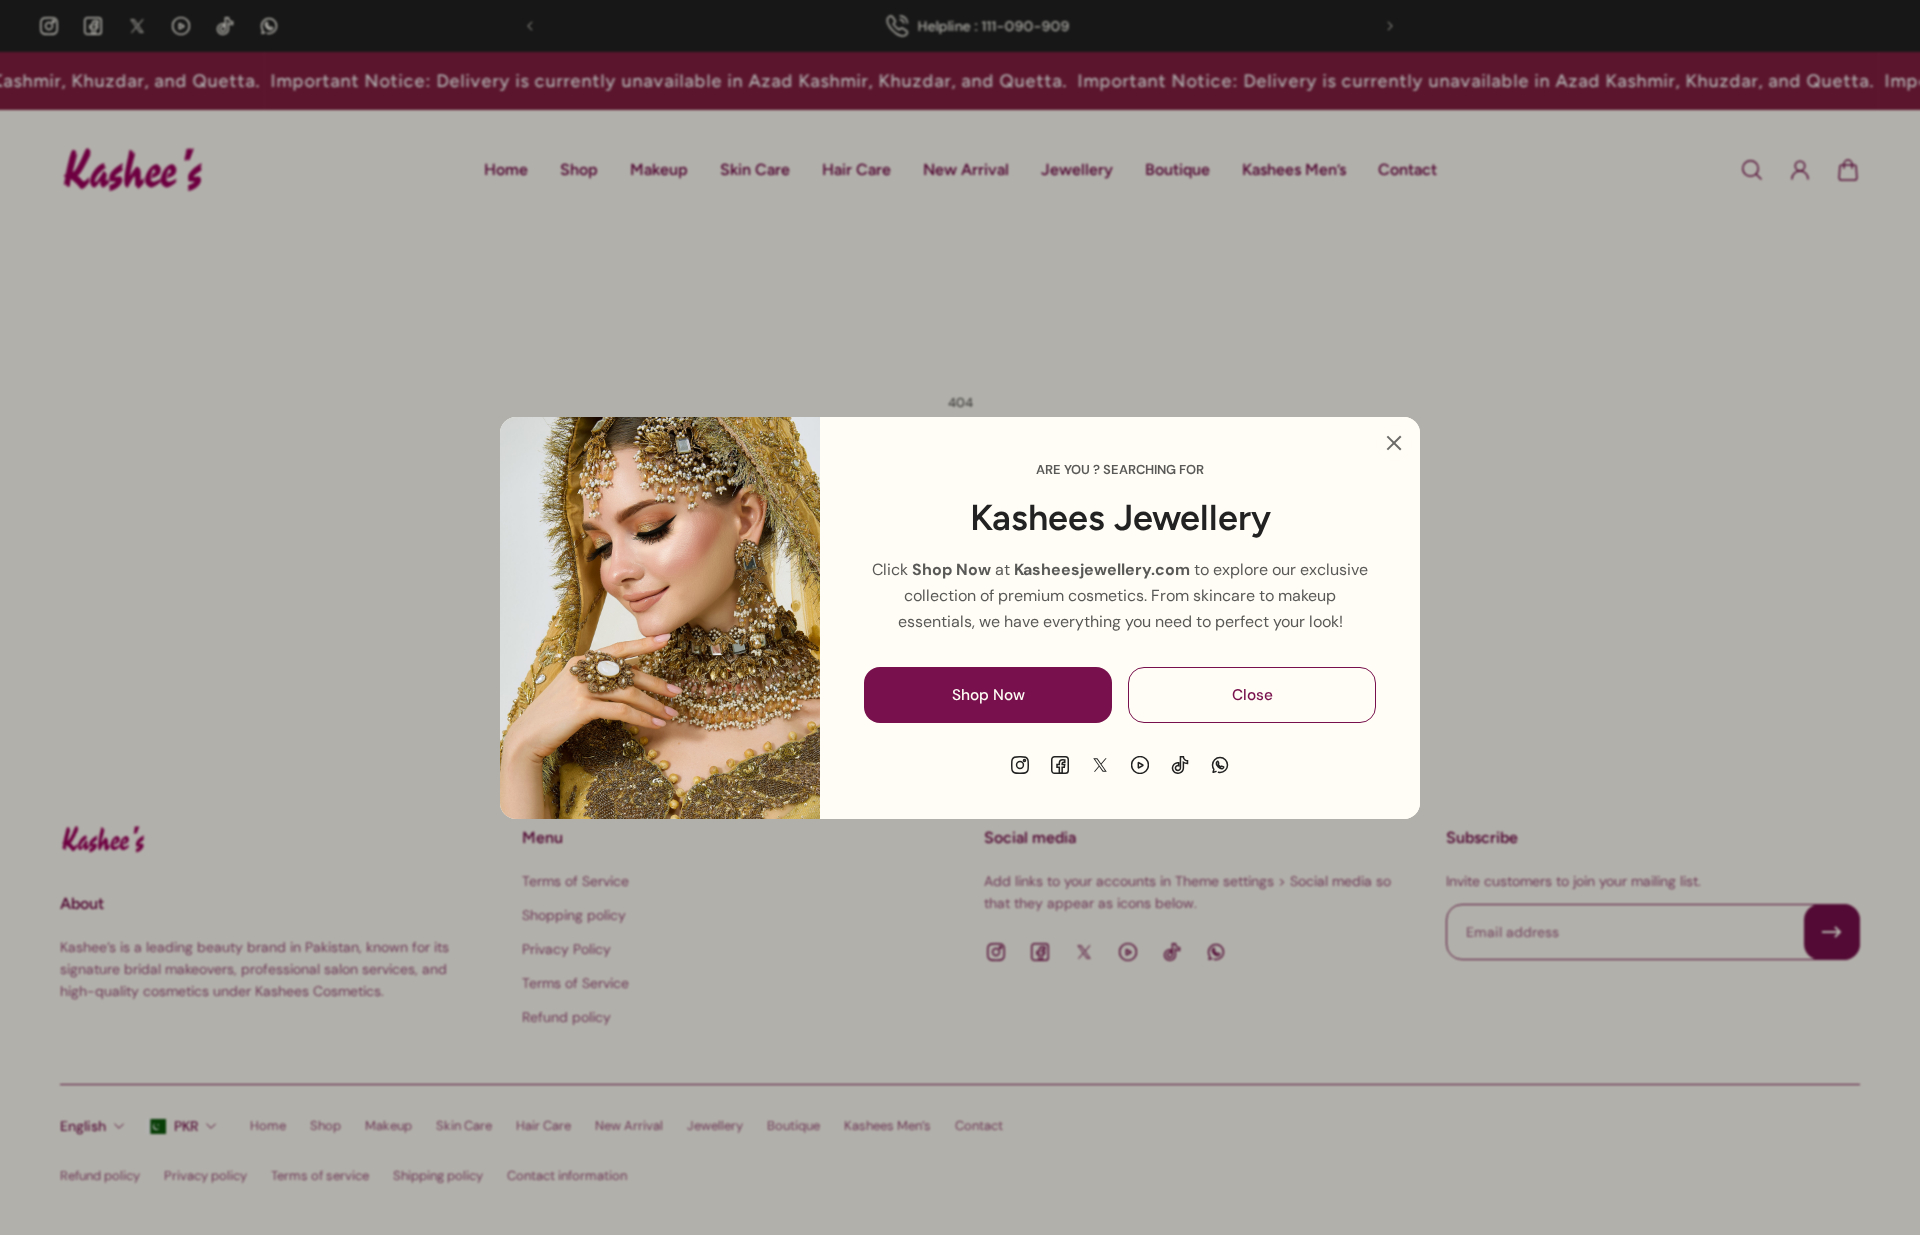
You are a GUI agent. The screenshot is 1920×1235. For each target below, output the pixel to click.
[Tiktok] (1180, 765)
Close (1252, 694)
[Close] (1394, 443)
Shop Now (988, 694)
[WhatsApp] (1220, 765)
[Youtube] (1140, 765)
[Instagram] (1020, 765)
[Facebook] (1060, 765)
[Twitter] (1100, 765)
